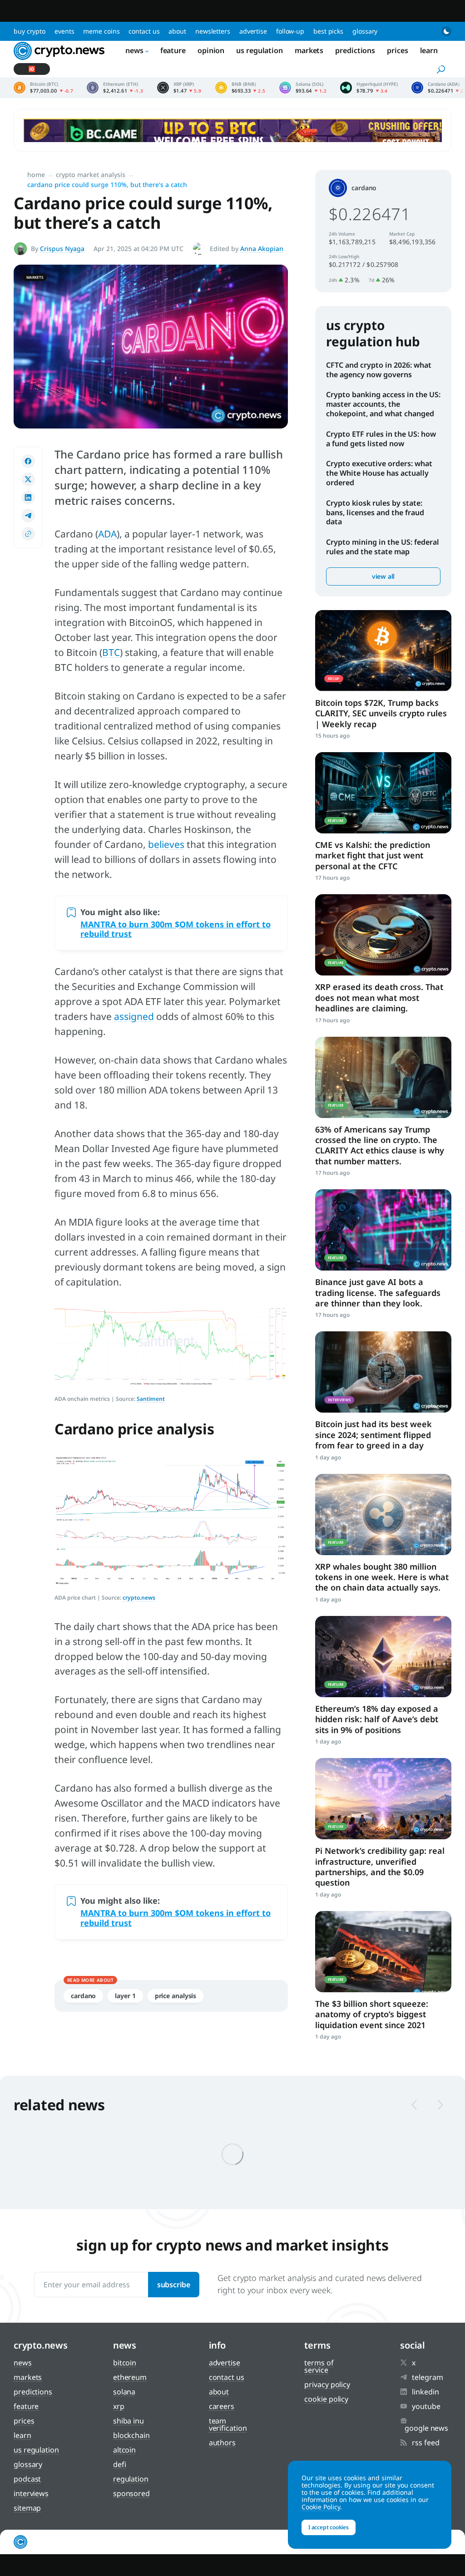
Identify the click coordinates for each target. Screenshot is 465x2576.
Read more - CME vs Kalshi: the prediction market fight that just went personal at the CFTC (383, 793)
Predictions (355, 50)
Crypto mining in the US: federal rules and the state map (383, 547)
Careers (222, 2406)
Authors (222, 2443)
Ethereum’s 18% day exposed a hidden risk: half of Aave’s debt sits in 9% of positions (377, 1719)
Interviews (31, 2493)
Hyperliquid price (369, 88)
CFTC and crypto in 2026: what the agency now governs (379, 370)
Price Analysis (176, 1996)
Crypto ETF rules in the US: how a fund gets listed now (381, 439)
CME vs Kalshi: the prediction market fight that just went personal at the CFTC (373, 855)
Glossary (365, 31)
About (177, 31)
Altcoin (124, 2450)
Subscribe (174, 2285)
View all (383, 576)
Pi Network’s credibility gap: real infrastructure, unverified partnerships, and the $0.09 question (380, 1867)
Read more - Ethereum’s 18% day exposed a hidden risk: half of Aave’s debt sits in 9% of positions (383, 1657)
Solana (124, 2392)
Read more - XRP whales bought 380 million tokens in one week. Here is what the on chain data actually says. (383, 1515)
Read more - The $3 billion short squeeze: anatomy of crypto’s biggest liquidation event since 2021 (383, 1952)
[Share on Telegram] (28, 516)
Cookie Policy (326, 2399)
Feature (173, 50)
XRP (119, 2406)
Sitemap (27, 2508)
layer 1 (125, 1996)
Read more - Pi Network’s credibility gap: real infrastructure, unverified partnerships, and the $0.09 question (383, 1799)
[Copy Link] (28, 534)
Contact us (144, 31)
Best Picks (328, 31)
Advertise (253, 31)
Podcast (27, 2479)
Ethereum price (115, 88)
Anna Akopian (262, 249)
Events (64, 31)
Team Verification (228, 2424)
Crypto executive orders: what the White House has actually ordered (379, 473)
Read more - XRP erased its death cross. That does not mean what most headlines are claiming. (383, 935)
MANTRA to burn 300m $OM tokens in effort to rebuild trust (176, 929)
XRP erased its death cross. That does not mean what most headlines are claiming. (379, 997)
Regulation (131, 2479)
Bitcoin (125, 2363)
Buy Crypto (30, 31)
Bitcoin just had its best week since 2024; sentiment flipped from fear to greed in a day (373, 1435)
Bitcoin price (43, 88)
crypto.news (139, 1598)
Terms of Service (319, 2366)
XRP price (179, 88)
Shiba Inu (129, 2421)
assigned (134, 1016)
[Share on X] (28, 479)
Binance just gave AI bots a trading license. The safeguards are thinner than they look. (378, 1293)
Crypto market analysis (91, 175)
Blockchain (131, 2435)
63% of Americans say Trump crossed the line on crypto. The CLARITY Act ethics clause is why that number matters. (380, 1145)
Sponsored (131, 2493)
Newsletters (213, 31)
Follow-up (290, 31)
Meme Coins (101, 31)
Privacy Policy (327, 2384)
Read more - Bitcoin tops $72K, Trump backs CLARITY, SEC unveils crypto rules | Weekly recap (383, 651)
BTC (111, 652)
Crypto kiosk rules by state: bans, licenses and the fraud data (375, 512)
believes (166, 844)
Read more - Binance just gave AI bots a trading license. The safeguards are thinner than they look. (383, 1230)
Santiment (151, 1399)
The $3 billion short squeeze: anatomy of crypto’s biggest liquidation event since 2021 (372, 2014)
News (134, 50)
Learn (429, 50)
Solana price (303, 88)
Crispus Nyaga (62, 249)
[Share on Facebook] (28, 461)
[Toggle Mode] (446, 31)
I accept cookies (329, 2527)
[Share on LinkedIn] (28, 497)
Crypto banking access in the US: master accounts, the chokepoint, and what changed (383, 404)
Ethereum (130, 2377)
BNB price (240, 88)
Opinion (211, 50)
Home (36, 175)
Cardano (83, 1996)
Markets (309, 50)
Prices (397, 50)
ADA (107, 534)
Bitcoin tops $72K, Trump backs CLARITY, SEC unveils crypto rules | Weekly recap (381, 713)
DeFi (120, 2464)
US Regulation (260, 50)
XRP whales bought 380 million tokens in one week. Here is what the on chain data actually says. (382, 1577)
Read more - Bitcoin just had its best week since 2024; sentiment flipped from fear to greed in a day (383, 1372)
